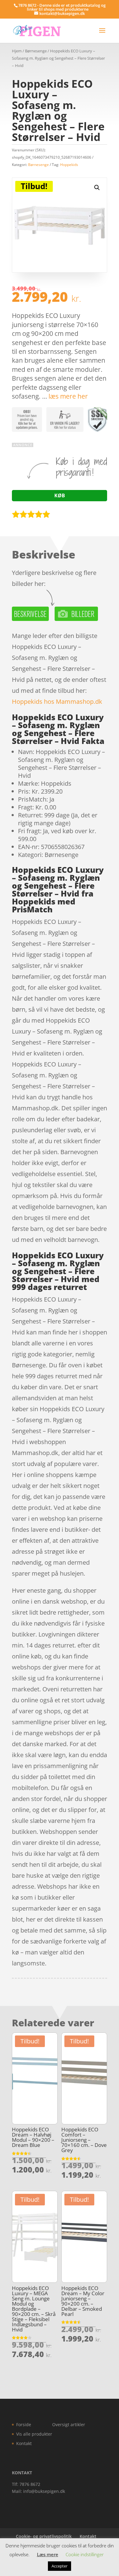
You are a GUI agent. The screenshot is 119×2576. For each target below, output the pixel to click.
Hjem (17, 51)
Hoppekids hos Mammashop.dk (57, 701)
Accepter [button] (60, 2566)
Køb (60, 495)
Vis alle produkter (34, 2434)
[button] (97, 188)
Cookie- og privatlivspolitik (44, 2536)
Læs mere (48, 2554)
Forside (24, 2424)
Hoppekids (69, 165)
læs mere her (68, 396)
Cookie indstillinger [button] (85, 2554)
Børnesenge (36, 51)
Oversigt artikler (69, 2424)
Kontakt (24, 2443)
